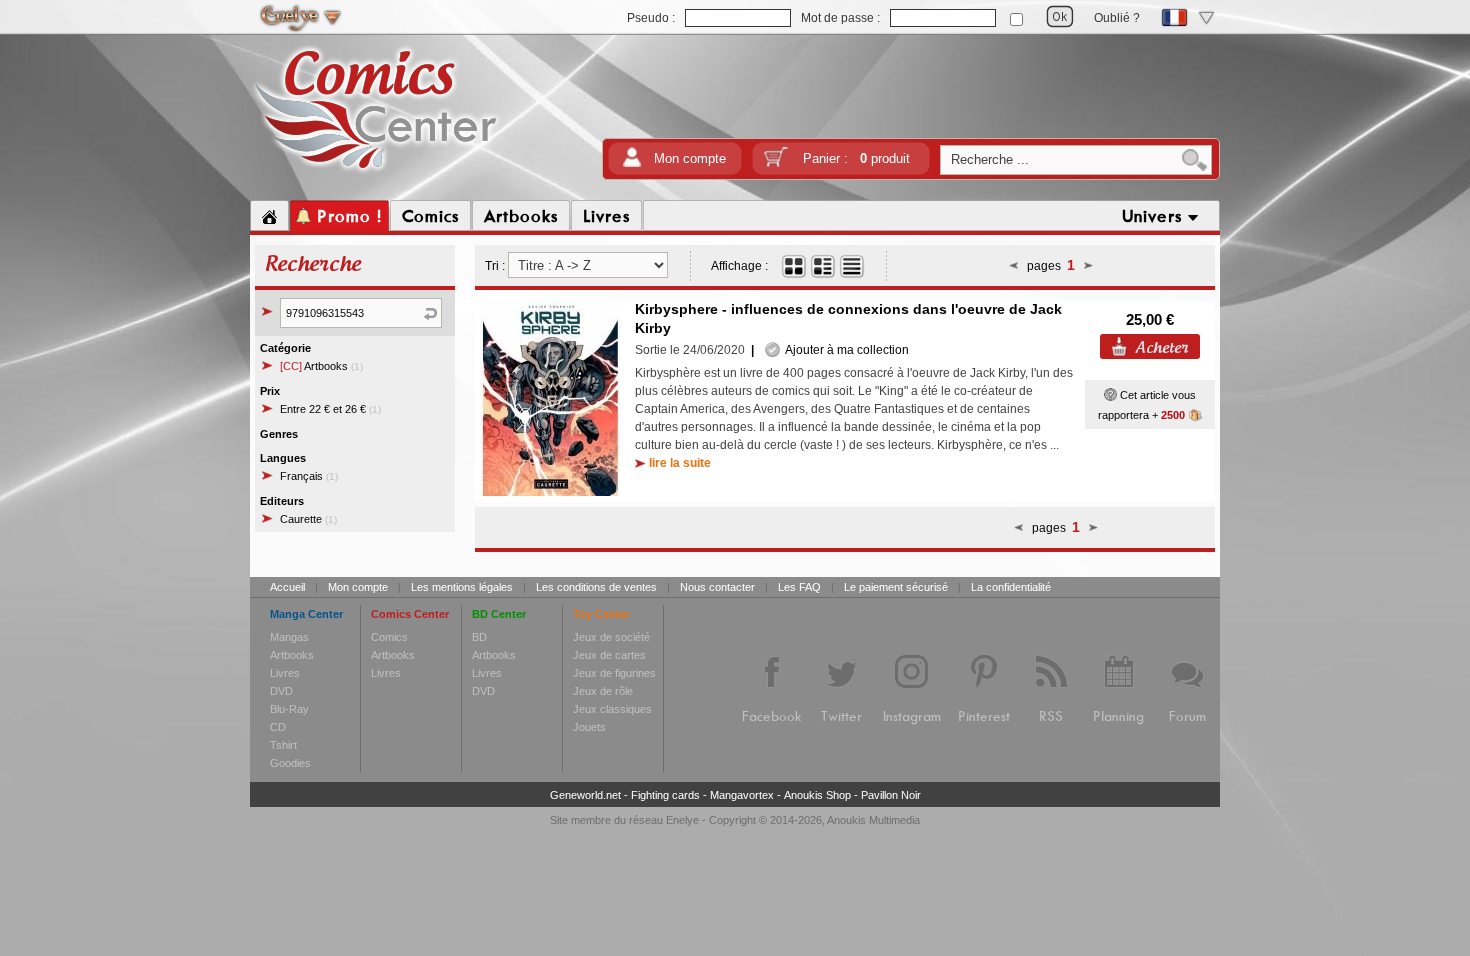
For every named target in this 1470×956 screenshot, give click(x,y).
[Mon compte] (632, 163)
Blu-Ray (289, 709)
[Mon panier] (776, 163)
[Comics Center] (376, 173)
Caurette (308, 519)
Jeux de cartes (609, 655)
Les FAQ (799, 587)
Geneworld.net (585, 795)
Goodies (290, 763)
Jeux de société (611, 637)
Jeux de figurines (614, 673)
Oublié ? (1117, 18)
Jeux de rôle (603, 691)
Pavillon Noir (891, 795)
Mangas (289, 637)
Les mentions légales (462, 587)
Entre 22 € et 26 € (330, 409)
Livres (285, 673)
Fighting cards (665, 795)
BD (479, 637)
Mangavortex (742, 795)
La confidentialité (1011, 587)
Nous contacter (717, 587)
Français (309, 476)
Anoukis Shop (817, 795)
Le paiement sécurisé (896, 587)
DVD (281, 691)
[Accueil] (269, 216)
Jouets (589, 727)
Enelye (682, 820)
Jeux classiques (612, 709)
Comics (389, 637)
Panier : (856, 158)
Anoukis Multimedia (873, 820)
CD (278, 727)
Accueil (287, 587)
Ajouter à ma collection (844, 350)
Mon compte (690, 158)
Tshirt (283, 745)
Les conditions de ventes (596, 587)
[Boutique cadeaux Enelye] (1110, 395)
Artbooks (321, 366)
